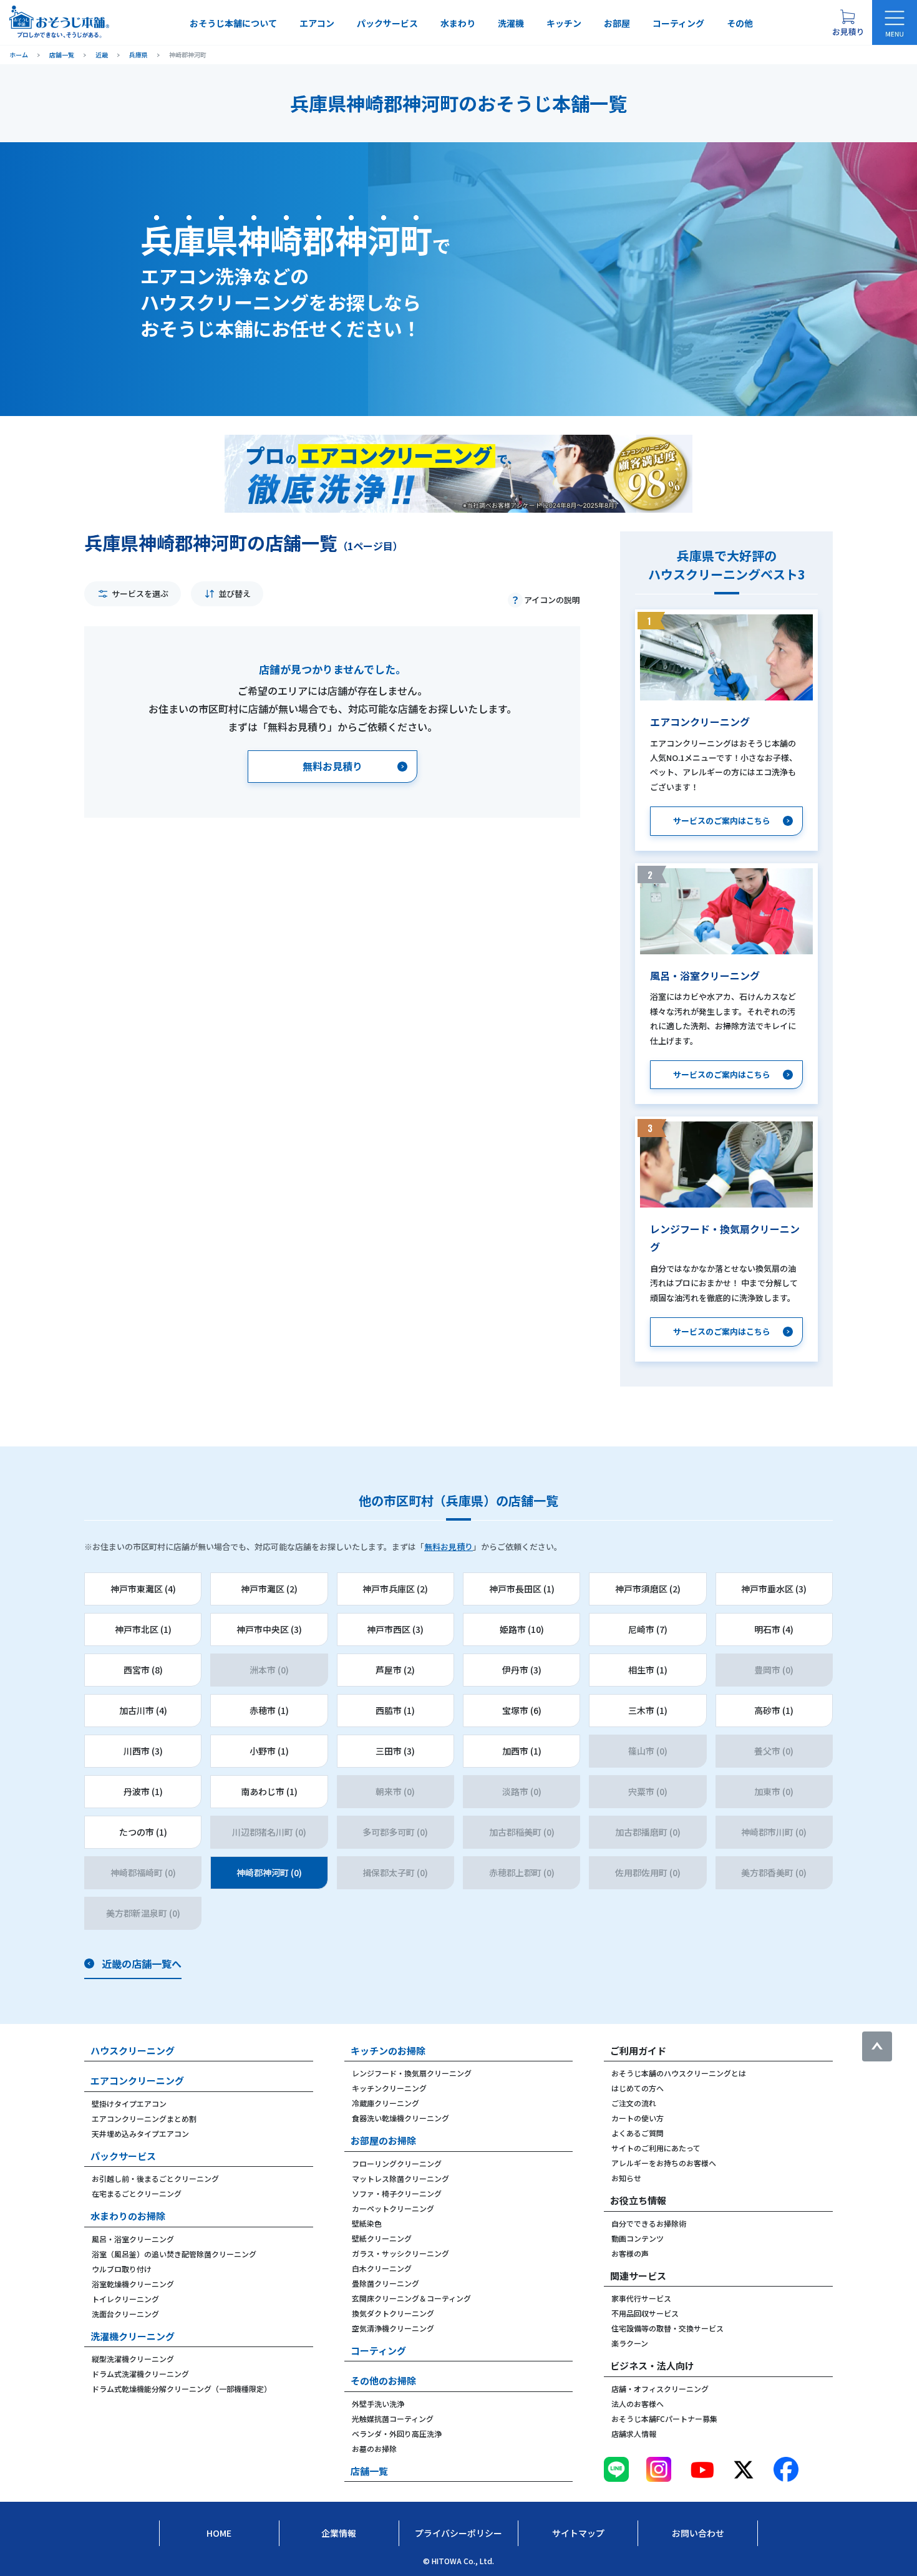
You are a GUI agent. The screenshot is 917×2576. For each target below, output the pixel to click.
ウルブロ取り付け (122, 2269)
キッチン (564, 23)
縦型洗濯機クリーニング (133, 2359)
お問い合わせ (698, 2533)
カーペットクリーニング (393, 2208)
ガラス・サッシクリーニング (400, 2253)
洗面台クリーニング (125, 2314)
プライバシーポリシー (458, 2533)
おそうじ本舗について (233, 23)
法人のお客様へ (638, 2404)
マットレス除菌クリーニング (400, 2178)
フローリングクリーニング (397, 2163)
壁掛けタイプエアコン (129, 2104)
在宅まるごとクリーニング (137, 2193)
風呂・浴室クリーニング (133, 2239)
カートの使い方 (638, 2118)
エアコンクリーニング (137, 2080)
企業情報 (339, 2533)
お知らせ (626, 2178)
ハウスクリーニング (133, 2051)
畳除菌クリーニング (386, 2283)
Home (219, 2533)
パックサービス (387, 23)
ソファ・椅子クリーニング (397, 2193)
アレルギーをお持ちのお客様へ (664, 2163)
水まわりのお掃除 (128, 2216)
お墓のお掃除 (374, 2448)
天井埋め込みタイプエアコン (140, 2133)
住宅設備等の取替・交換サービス (667, 2328)
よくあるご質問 (638, 2133)
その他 (740, 23)
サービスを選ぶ (140, 593)
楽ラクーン (630, 2343)
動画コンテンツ (638, 2238)
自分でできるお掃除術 (649, 2223)
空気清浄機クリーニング (393, 2328)
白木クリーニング (382, 2268)
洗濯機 (511, 23)
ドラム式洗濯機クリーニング (140, 2374)
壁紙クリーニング (382, 2238)
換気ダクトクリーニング (393, 2313)
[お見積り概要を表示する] (848, 22)
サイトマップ (578, 2533)
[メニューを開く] (895, 22)
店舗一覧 (369, 2471)
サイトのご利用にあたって (656, 2148)
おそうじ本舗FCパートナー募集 (664, 2419)
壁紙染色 (367, 2223)
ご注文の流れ (634, 2103)
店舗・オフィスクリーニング (660, 2389)
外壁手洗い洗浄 (378, 2404)
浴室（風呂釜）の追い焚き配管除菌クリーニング (174, 2254)
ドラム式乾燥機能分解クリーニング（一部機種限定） (182, 2389)
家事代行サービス (641, 2298)
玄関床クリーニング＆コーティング (411, 2298)
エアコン (317, 23)
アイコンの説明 (552, 600)
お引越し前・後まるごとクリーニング (155, 2178)
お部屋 (617, 23)
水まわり (458, 23)
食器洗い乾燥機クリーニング (400, 2118)
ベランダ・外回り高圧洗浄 (397, 2433)
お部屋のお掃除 (383, 2140)
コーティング (678, 23)
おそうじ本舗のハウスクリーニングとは (679, 2073)
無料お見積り (449, 1547)
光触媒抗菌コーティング (393, 2419)
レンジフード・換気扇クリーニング (412, 2073)
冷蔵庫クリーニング (386, 2103)
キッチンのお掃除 (388, 2051)
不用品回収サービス (645, 2313)
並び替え (235, 593)
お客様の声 (630, 2253)
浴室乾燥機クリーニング (133, 2284)
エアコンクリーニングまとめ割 (144, 2118)
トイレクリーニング (125, 2299)
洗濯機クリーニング (133, 2336)
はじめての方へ (638, 2088)
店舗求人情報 (634, 2433)
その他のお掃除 (383, 2380)
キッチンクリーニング (389, 2088)
